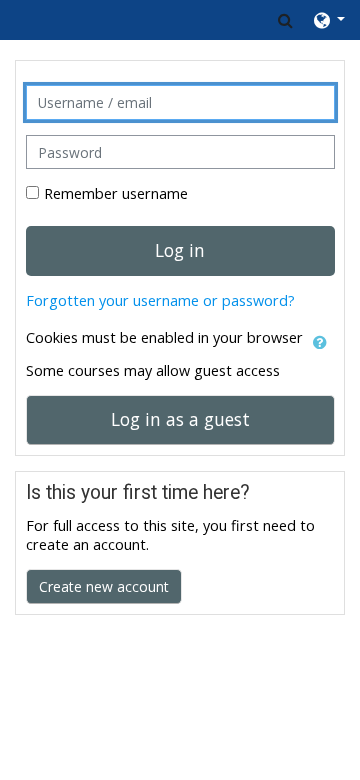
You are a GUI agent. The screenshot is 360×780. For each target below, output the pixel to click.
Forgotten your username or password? (160, 300)
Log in (180, 250)
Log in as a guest (180, 419)
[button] (285, 20)
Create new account (104, 586)
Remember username (116, 193)
